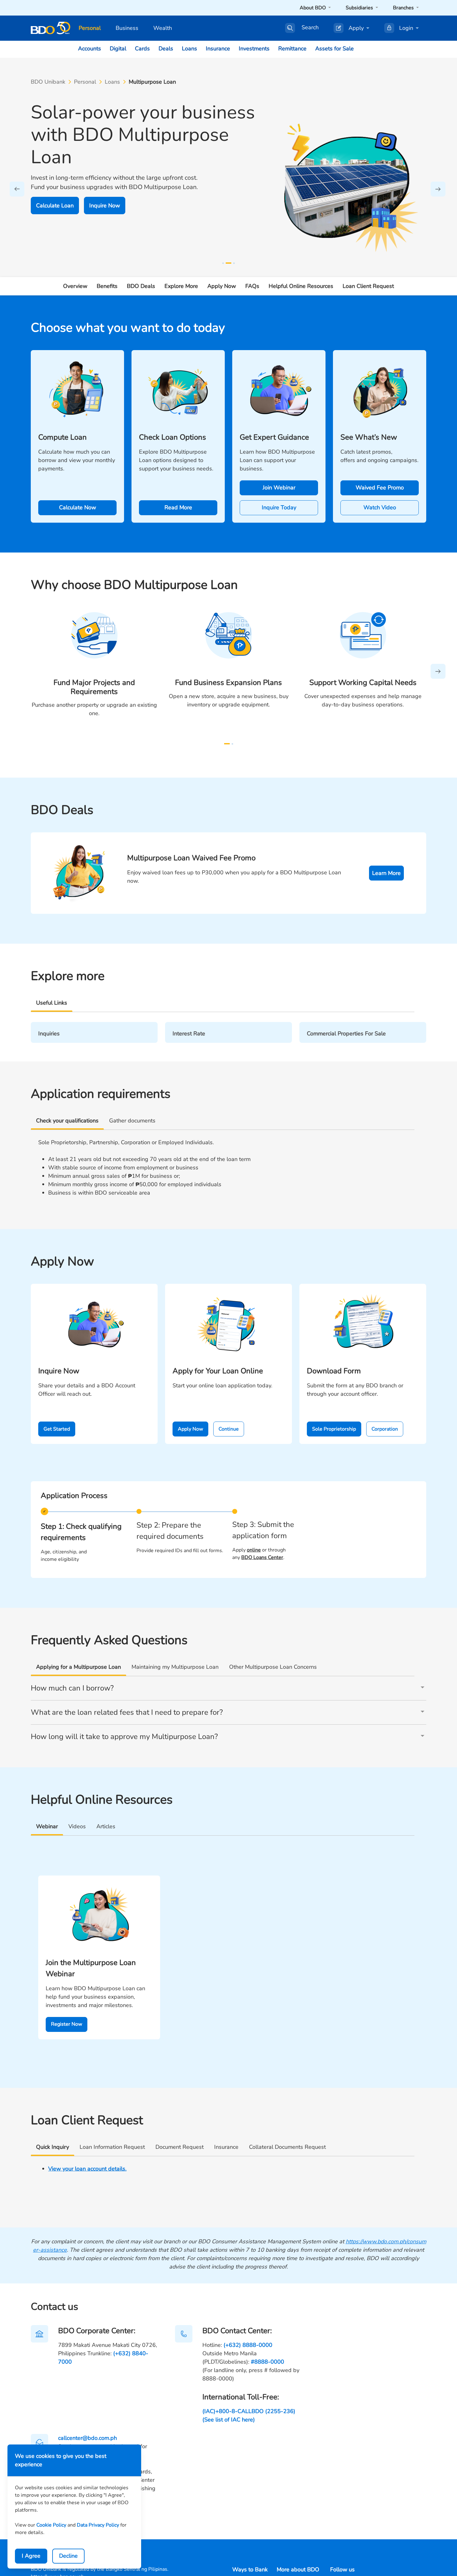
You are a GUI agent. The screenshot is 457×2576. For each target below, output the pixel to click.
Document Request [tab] (180, 2147)
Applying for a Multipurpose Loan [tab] (78, 1667)
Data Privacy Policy (98, 2525)
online (254, 1550)
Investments (254, 49)
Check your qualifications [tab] (67, 1121)
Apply (356, 28)
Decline (68, 2556)
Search (310, 28)
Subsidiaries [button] (360, 8)
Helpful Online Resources (301, 286)
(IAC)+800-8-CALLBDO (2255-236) (249, 2411)
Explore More (181, 286)
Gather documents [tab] (132, 1121)
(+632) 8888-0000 (248, 2345)
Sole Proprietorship (334, 1429)
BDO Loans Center (262, 1557)
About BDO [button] (313, 8)
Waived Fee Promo (380, 488)
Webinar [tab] (47, 1826)
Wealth (163, 28)
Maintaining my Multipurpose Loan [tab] (175, 1667)
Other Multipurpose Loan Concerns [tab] (273, 1667)
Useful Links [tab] (52, 1003)
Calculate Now (78, 507)
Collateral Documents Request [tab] (287, 2147)
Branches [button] (404, 8)
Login (406, 28)
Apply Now (222, 286)
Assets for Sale (335, 49)
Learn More (386, 873)
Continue (229, 1429)
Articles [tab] (106, 1826)
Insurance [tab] (226, 2147)
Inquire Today (279, 507)
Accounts (90, 49)
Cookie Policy (51, 2525)
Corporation (385, 1429)
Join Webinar (279, 488)
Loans (189, 49)
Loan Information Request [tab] (112, 2147)
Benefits (107, 286)
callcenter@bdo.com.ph (88, 2438)
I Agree (31, 2556)
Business (127, 28)
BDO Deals (141, 286)
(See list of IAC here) (229, 2420)
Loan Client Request (368, 286)
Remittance (292, 49)
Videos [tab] (77, 1826)
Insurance (218, 49)
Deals (166, 49)
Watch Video (380, 507)
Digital (118, 49)
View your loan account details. (87, 2169)
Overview (75, 286)
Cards (142, 49)
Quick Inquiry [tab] (53, 2147)
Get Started (57, 1429)
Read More (178, 507)
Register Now (67, 2024)
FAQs (252, 286)
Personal (90, 28)
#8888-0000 (268, 2362)
